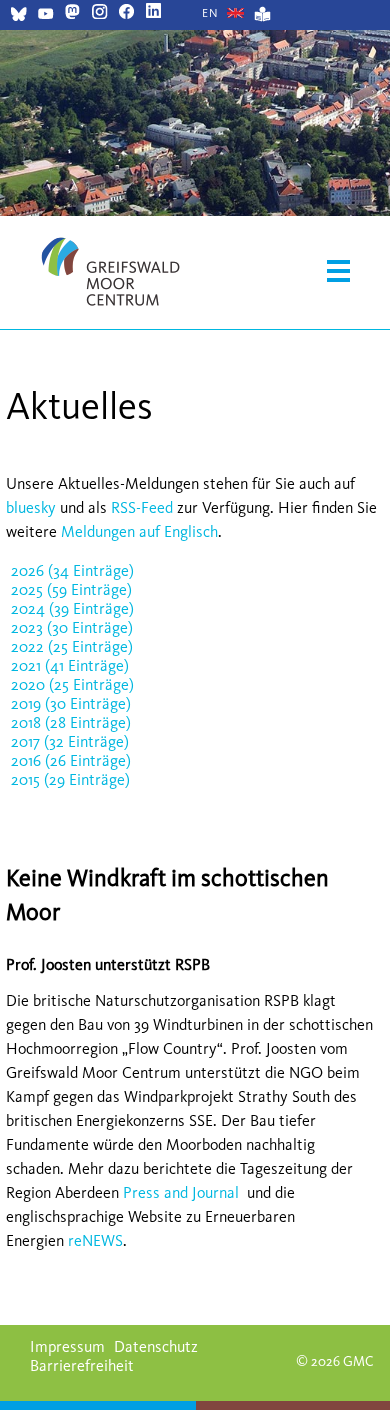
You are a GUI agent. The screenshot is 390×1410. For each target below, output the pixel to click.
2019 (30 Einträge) (71, 703)
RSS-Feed (142, 507)
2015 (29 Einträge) (70, 779)
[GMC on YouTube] (45, 16)
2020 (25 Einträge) (72, 684)
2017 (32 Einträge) (70, 741)
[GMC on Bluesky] (18, 16)
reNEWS (95, 1240)
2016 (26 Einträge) (71, 760)
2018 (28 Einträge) (71, 722)
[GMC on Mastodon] (72, 13)
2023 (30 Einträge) (72, 627)
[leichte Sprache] (262, 16)
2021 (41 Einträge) (70, 665)
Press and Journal (181, 1192)
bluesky (31, 507)
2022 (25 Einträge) (72, 646)
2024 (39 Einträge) (72, 608)
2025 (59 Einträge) (71, 589)
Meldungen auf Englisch (139, 531)
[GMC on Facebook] (126, 13)
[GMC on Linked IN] (153, 13)
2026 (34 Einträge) (72, 570)
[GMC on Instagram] (99, 13)
